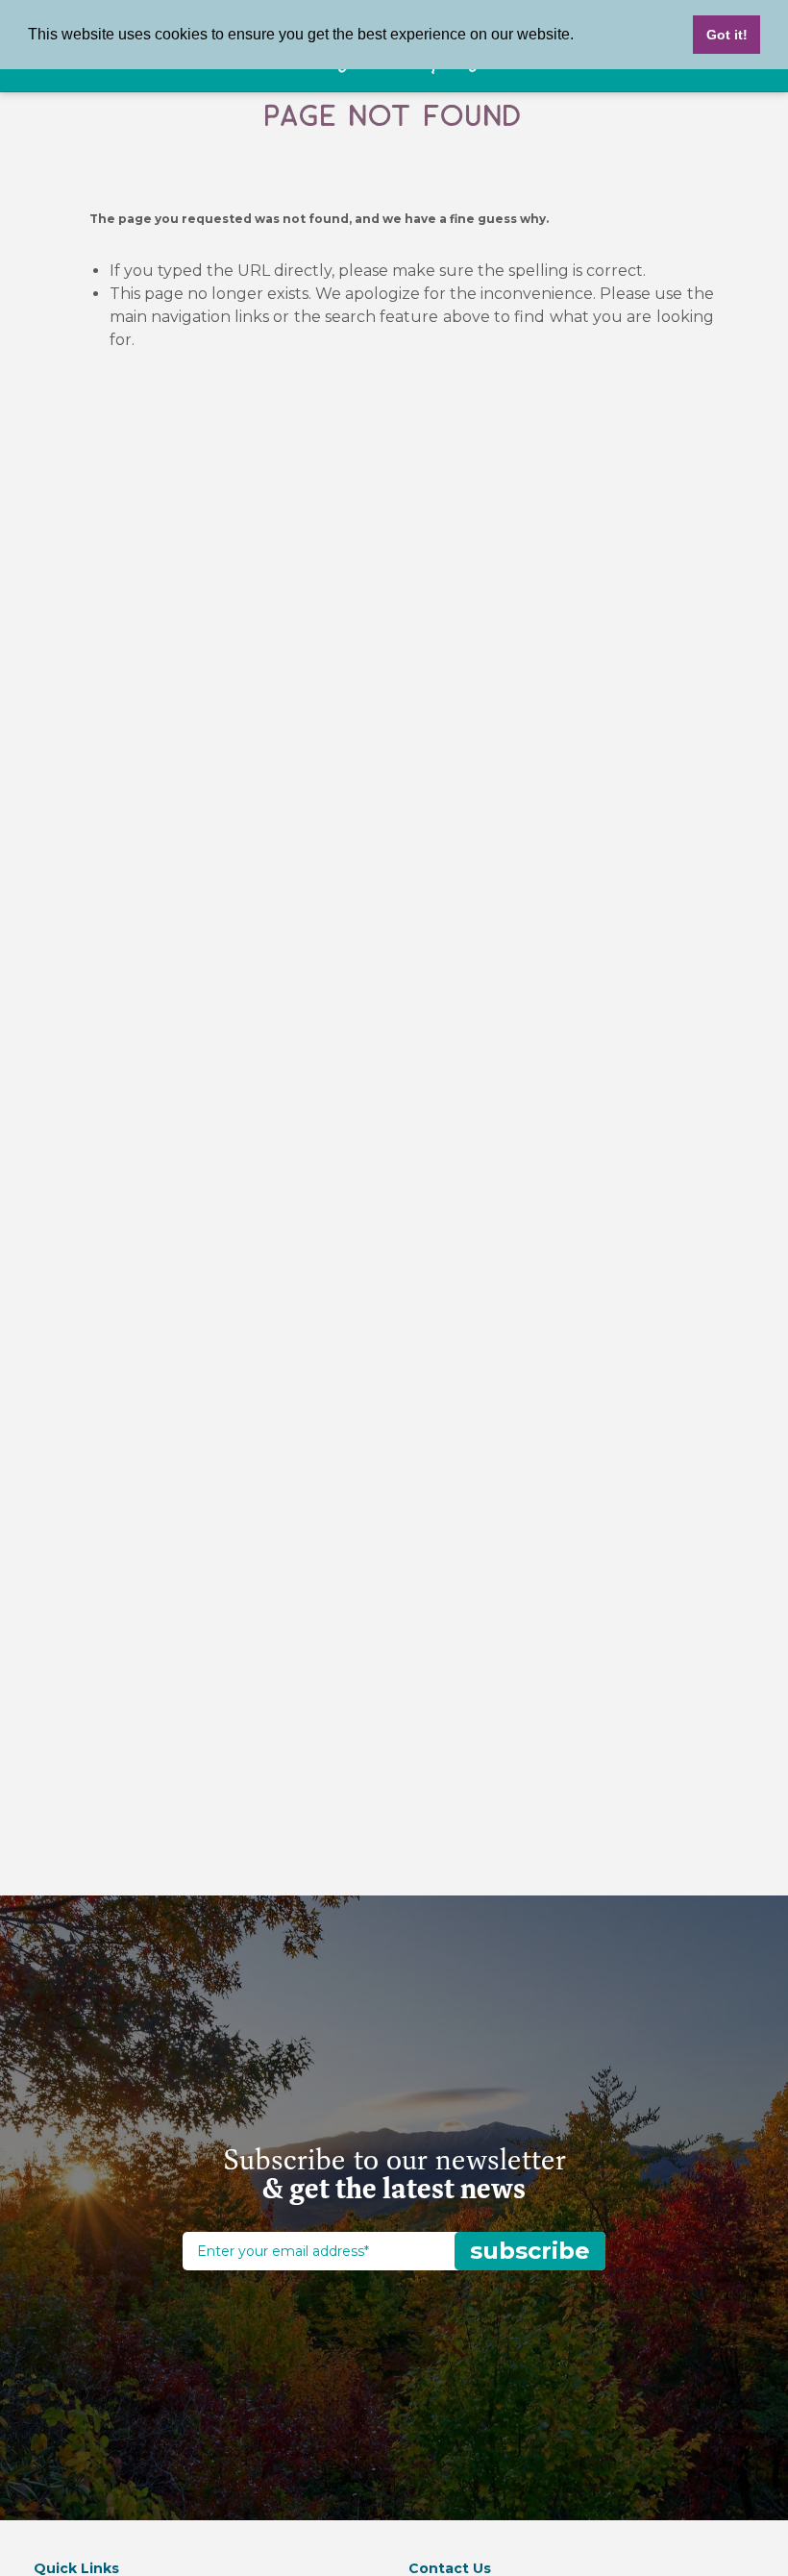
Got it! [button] (727, 35)
